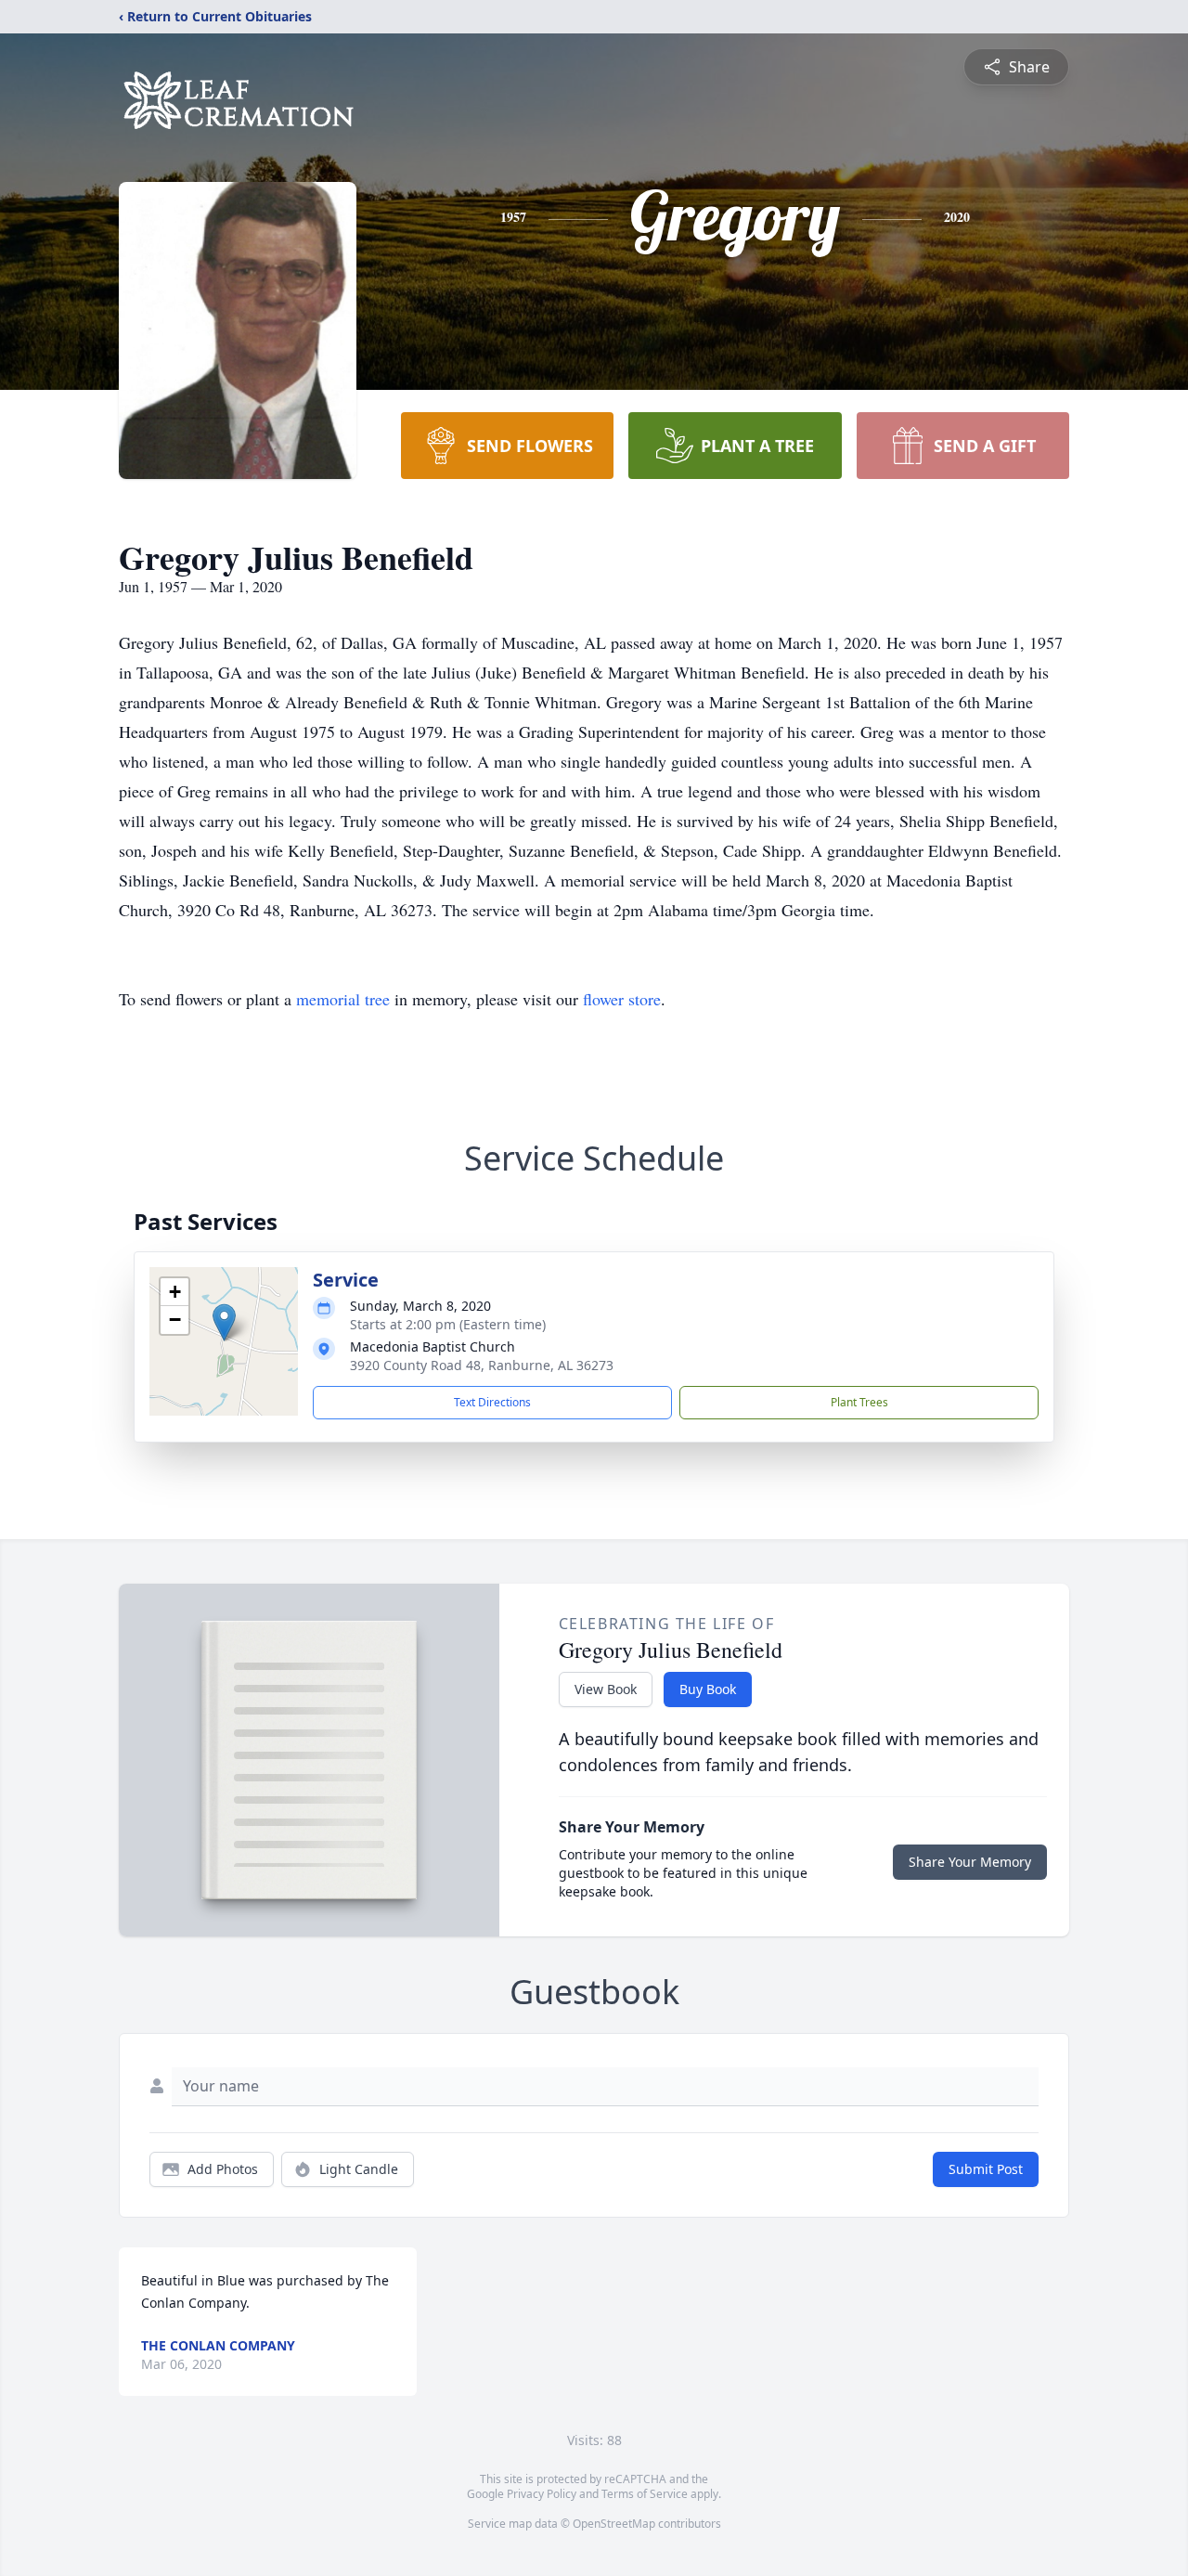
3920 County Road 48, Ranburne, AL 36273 (482, 1365)
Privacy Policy (542, 2494)
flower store (622, 999)
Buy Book (708, 1689)
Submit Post (986, 2169)
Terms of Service (645, 2494)
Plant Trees (859, 1402)
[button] (224, 1322)
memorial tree (343, 999)
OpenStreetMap (614, 2524)
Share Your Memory (970, 1862)
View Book (606, 1689)
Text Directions (492, 1402)
